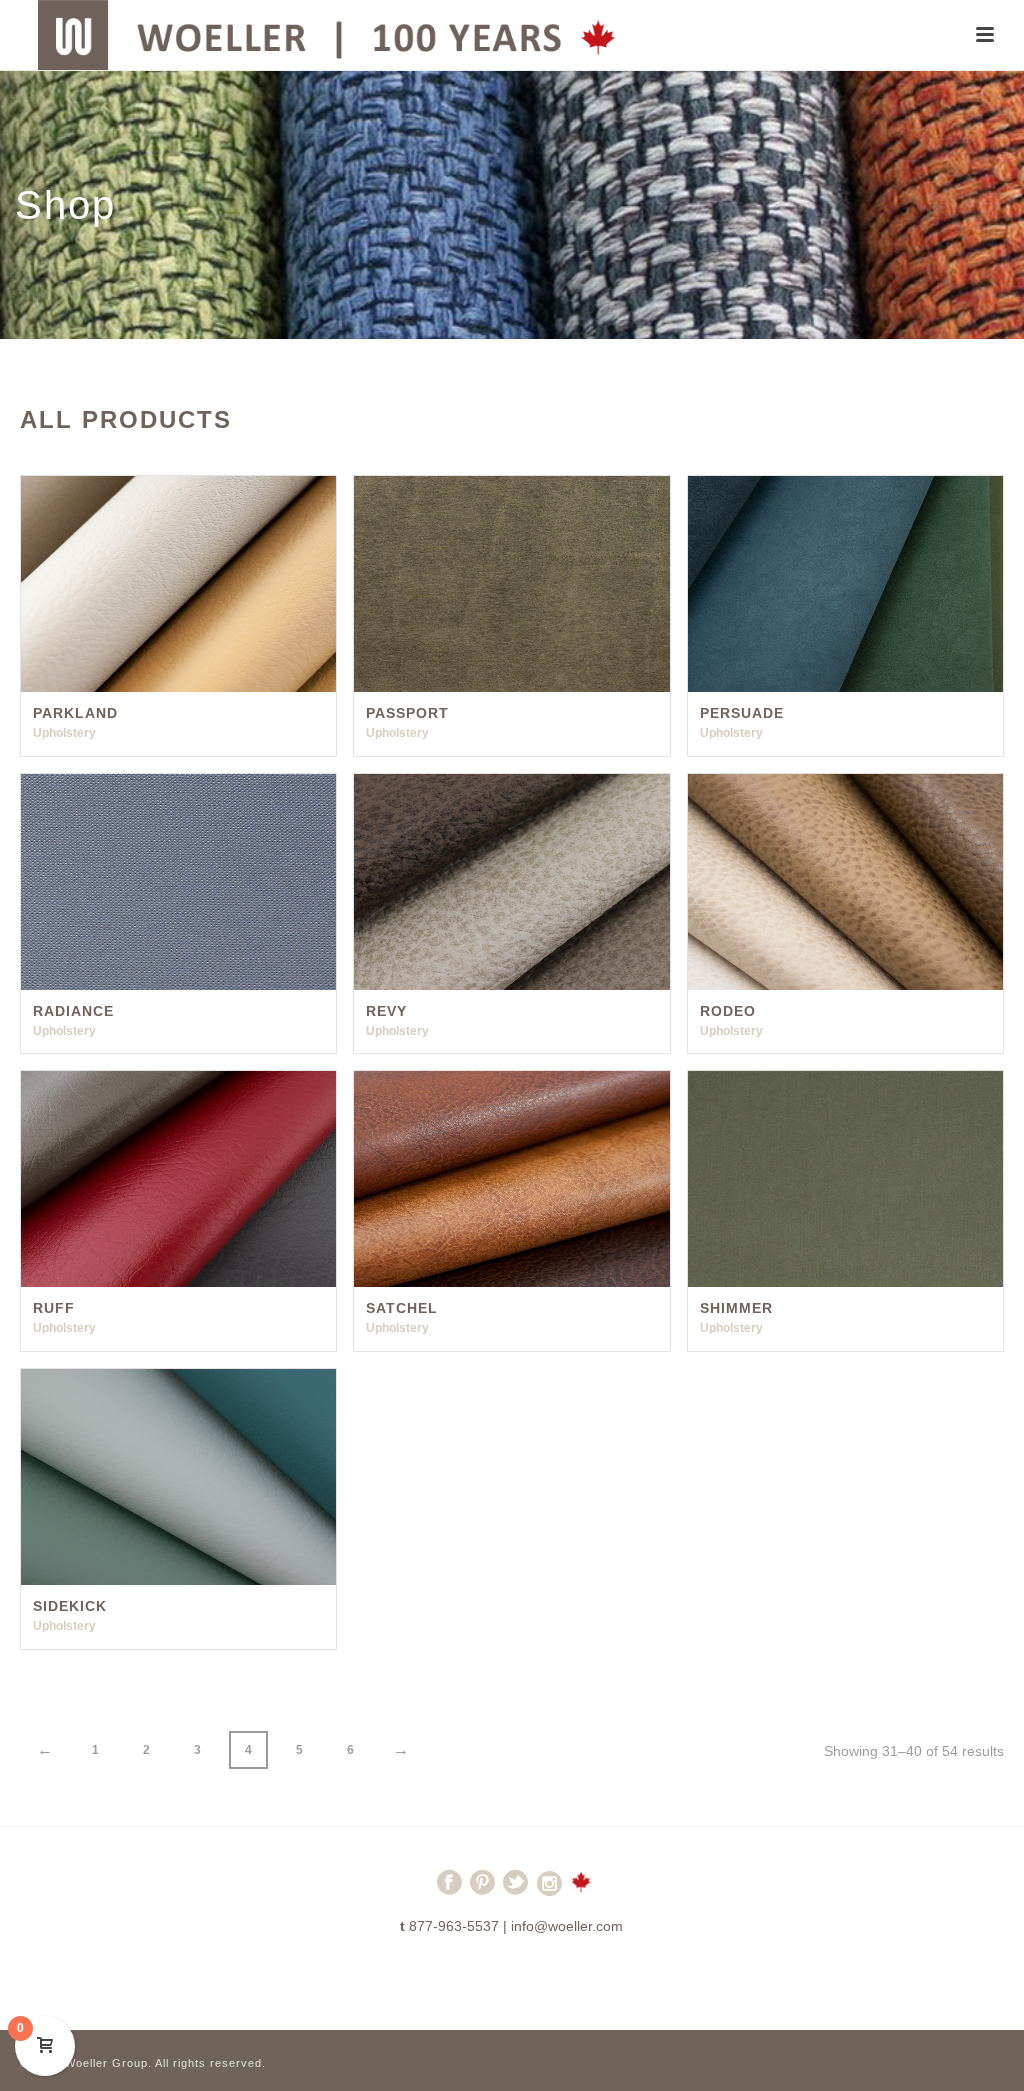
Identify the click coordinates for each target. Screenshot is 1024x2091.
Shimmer (736, 1308)
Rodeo (728, 1011)
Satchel (402, 1308)
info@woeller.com (567, 1926)
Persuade (742, 713)
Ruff (54, 1308)
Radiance (73, 1011)
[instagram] (549, 1891)
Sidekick (70, 1606)
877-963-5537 (454, 1926)
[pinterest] (482, 1891)
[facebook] (449, 1891)
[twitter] (515, 1891)
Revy (386, 1011)
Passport (407, 713)
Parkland (75, 713)
